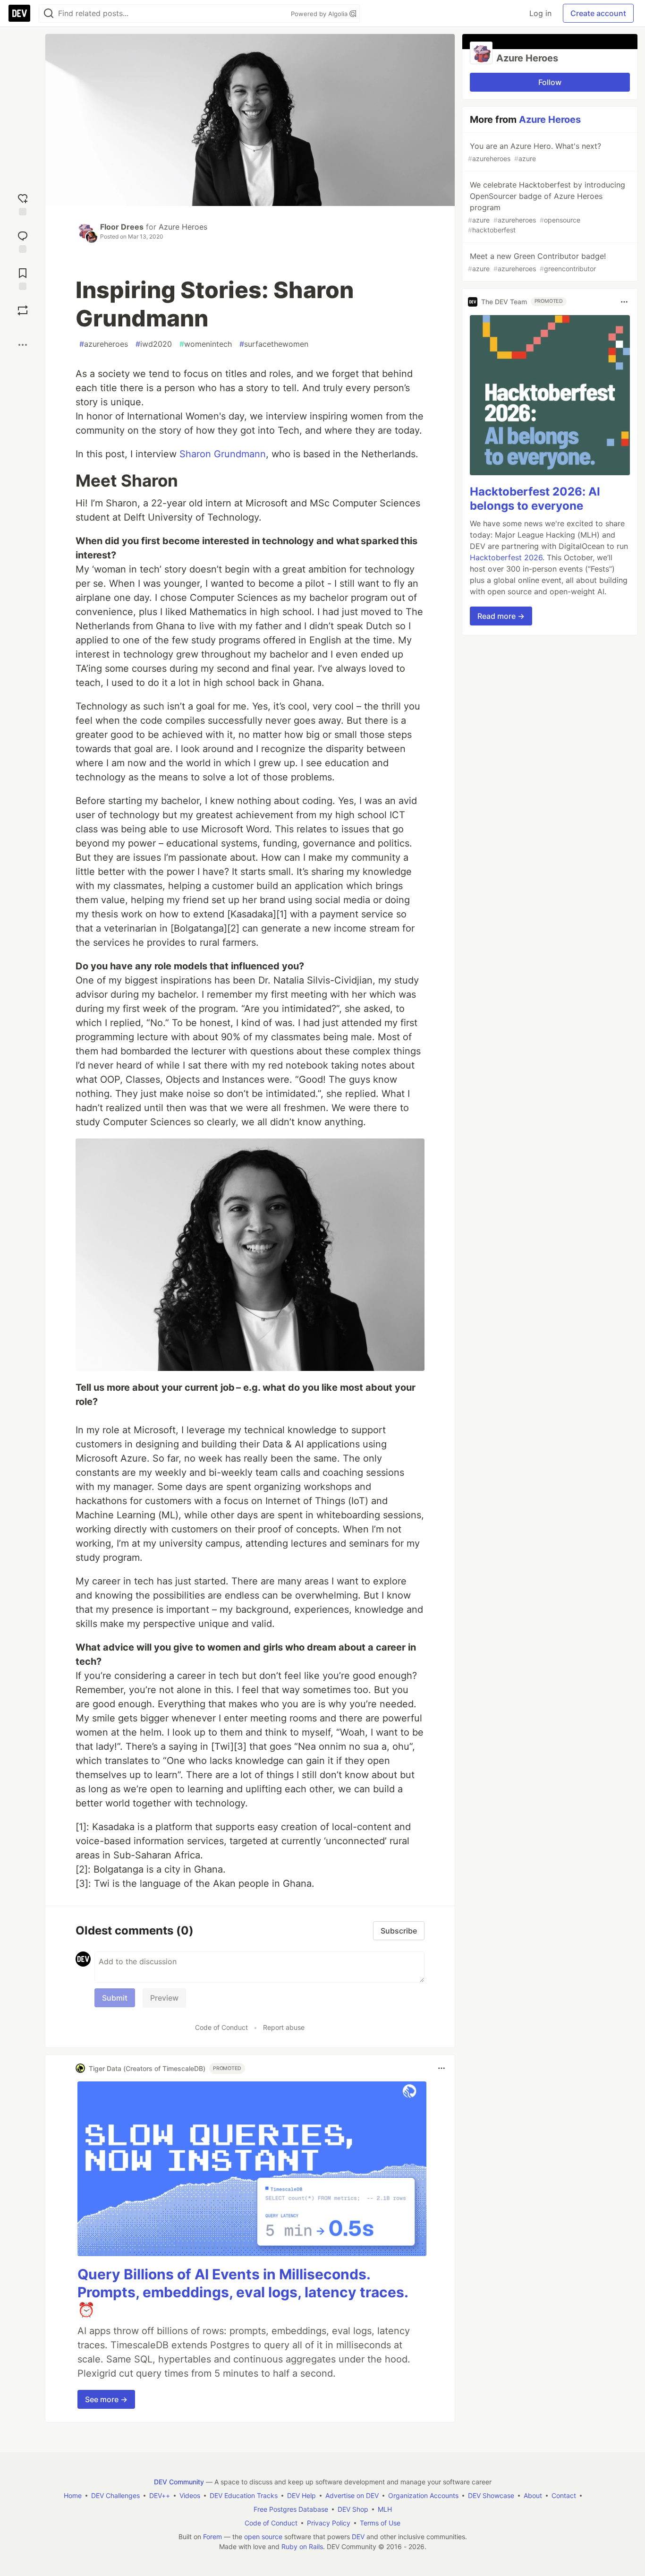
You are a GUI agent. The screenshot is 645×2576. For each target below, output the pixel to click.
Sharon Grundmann (223, 454)
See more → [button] (106, 2399)
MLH (385, 2509)
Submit (115, 1998)
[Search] (49, 13)
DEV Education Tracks (244, 2495)
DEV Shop (353, 2509)
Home (73, 2495)
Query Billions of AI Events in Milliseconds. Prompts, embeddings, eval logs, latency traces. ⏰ (243, 2292)
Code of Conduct (221, 2027)
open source (263, 2537)
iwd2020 (154, 344)
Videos (190, 2495)
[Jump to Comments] (23, 241)
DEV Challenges (115, 2495)
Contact (564, 2495)
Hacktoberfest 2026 (506, 557)
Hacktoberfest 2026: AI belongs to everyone (535, 499)
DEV (358, 2537)
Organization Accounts (423, 2495)
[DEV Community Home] (19, 13)
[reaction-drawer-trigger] (23, 203)
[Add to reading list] (23, 278)
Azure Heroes (183, 227)
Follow (550, 82)
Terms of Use (380, 2523)
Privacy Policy (329, 2523)
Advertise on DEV (352, 2495)
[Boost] (23, 310)
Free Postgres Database (291, 2509)
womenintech (206, 344)
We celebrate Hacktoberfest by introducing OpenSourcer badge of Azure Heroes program (547, 207)
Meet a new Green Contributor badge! (537, 262)
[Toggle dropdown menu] (441, 2068)
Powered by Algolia (320, 14)
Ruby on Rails (302, 2546)
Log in (540, 13)
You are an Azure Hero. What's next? (535, 152)
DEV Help (301, 2495)
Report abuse (284, 2027)
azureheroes (104, 344)
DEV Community (179, 2482)
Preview (164, 1998)
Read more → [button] (501, 616)
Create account (598, 13)
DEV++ (160, 2495)
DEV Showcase (491, 2495)
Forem (212, 2537)
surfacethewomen (274, 344)
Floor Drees (122, 227)
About (533, 2495)
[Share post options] (23, 345)
